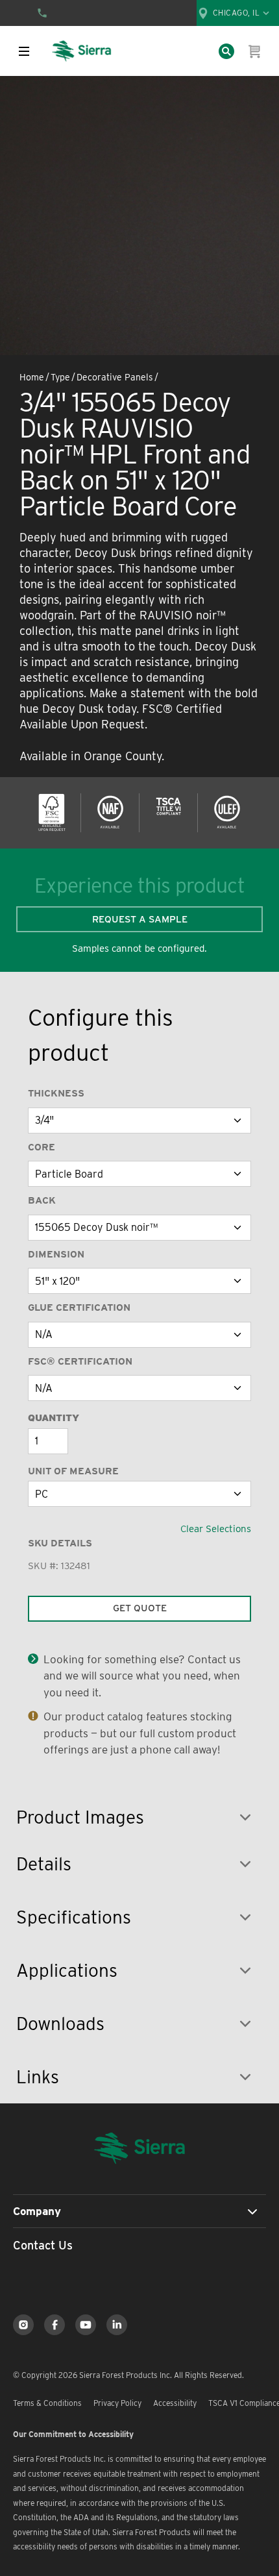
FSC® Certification (80, 1361)
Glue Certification (79, 1307)
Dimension (56, 1254)
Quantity (54, 1418)
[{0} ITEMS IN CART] (255, 51)
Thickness (56, 1093)
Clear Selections (216, 1529)
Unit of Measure (73, 1471)
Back (42, 1200)
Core (42, 1147)
